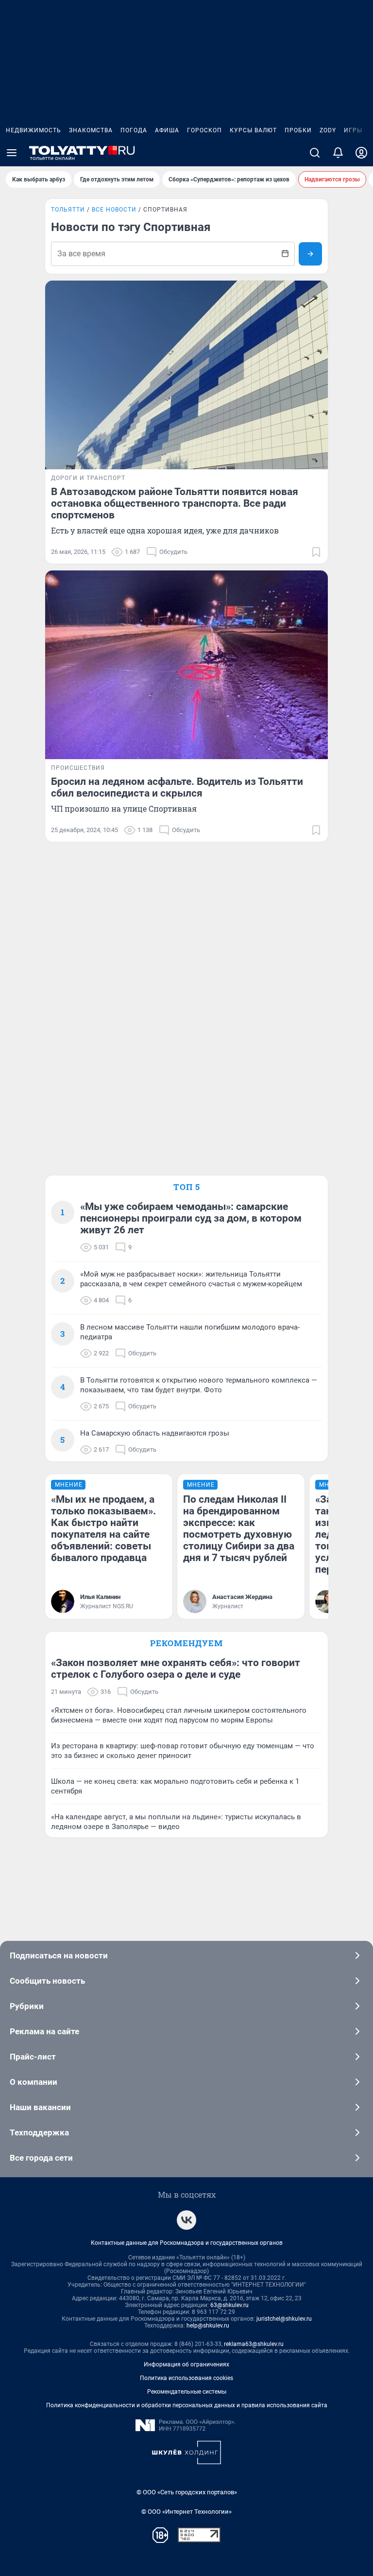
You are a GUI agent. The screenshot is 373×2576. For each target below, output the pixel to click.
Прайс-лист (33, 2057)
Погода (134, 130)
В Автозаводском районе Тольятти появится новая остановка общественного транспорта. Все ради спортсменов (175, 503)
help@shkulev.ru (208, 2326)
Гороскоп (204, 130)
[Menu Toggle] (12, 153)
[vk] (186, 2220)
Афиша (167, 130)
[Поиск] (315, 153)
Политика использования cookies (186, 2378)
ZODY (328, 130)
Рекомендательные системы (187, 2392)
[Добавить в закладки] (316, 552)
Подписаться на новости (59, 1955)
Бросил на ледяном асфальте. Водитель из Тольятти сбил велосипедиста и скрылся (177, 787)
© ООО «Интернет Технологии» (186, 2512)
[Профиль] (361, 153)
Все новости (114, 210)
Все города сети (41, 2158)
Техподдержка (39, 2132)
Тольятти (68, 210)
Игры (353, 130)
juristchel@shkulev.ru (284, 2319)
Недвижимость (34, 130)
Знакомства (91, 130)
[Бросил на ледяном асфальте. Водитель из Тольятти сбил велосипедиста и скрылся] (186, 665)
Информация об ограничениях (186, 2364)
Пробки (298, 130)
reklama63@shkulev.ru (254, 2344)
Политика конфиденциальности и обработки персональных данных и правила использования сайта (187, 2405)
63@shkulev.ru (229, 2305)
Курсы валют (253, 130)
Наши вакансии (40, 2107)
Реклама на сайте (44, 2031)
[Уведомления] (338, 153)
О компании (34, 2082)
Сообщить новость (47, 1981)
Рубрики (27, 2006)
